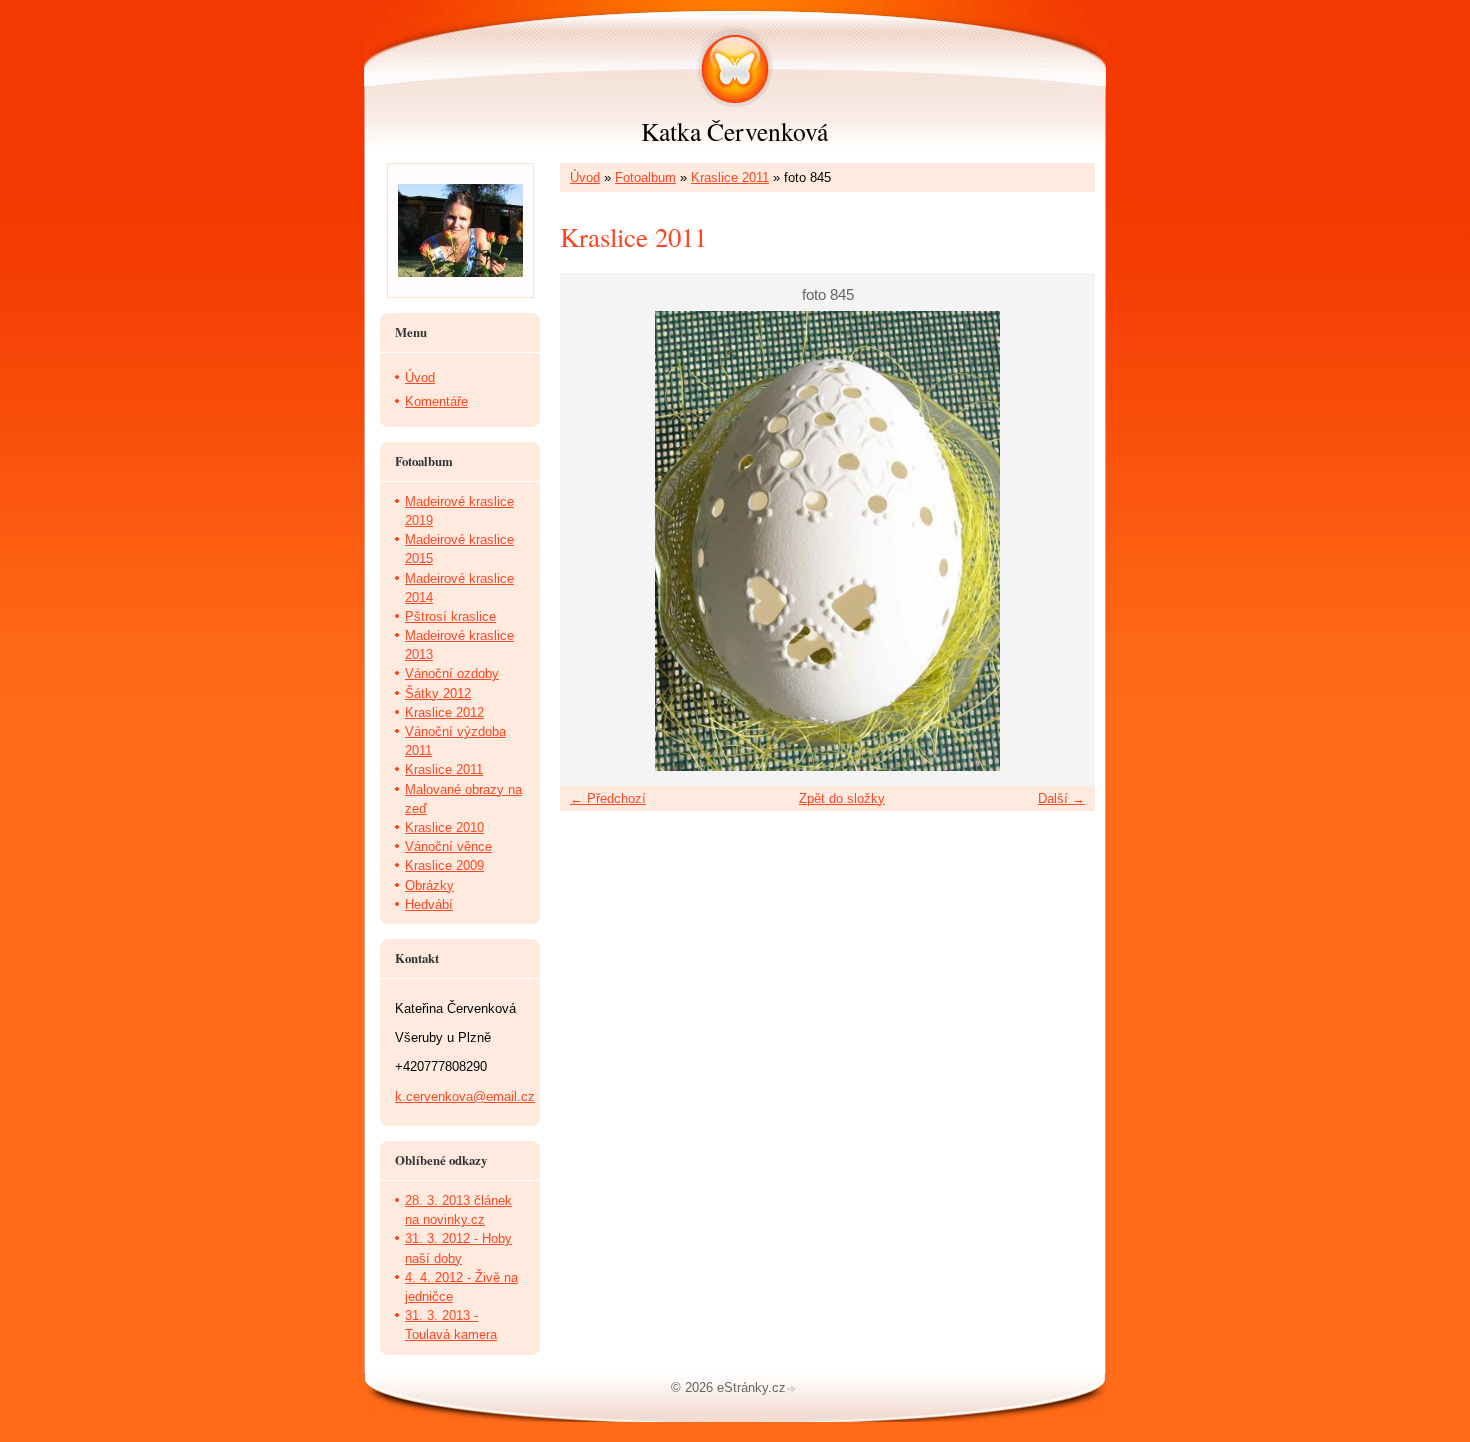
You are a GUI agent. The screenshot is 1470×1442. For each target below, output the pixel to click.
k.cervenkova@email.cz (465, 1096)
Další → (1061, 798)
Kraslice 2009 (444, 865)
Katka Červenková (734, 131)
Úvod (585, 177)
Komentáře (436, 401)
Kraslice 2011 (730, 177)
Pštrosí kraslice (450, 616)
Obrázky (429, 885)
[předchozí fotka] (592, 541)
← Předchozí (608, 798)
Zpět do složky (842, 798)
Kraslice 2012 (444, 712)
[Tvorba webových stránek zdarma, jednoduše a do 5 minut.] (793, 1389)
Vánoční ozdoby (452, 673)
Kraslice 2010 (444, 827)
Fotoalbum (645, 177)
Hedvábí (429, 904)
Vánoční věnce (448, 846)
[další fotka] (1062, 541)
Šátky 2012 (438, 693)
